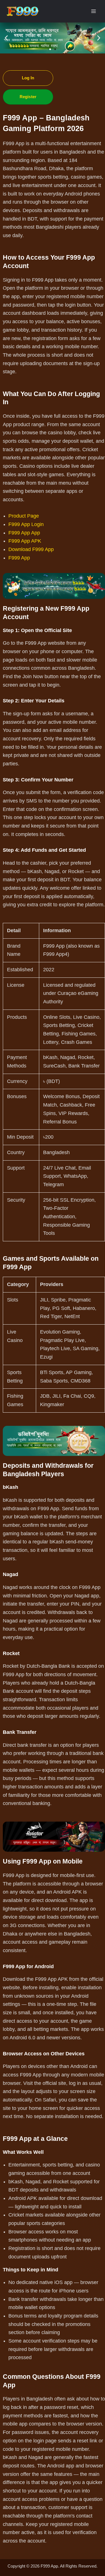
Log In (28, 78)
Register (28, 97)
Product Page (24, 516)
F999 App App (24, 533)
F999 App (19, 558)
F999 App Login (26, 524)
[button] (6, 38)
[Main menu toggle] (94, 11)
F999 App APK (25, 541)
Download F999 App (31, 549)
